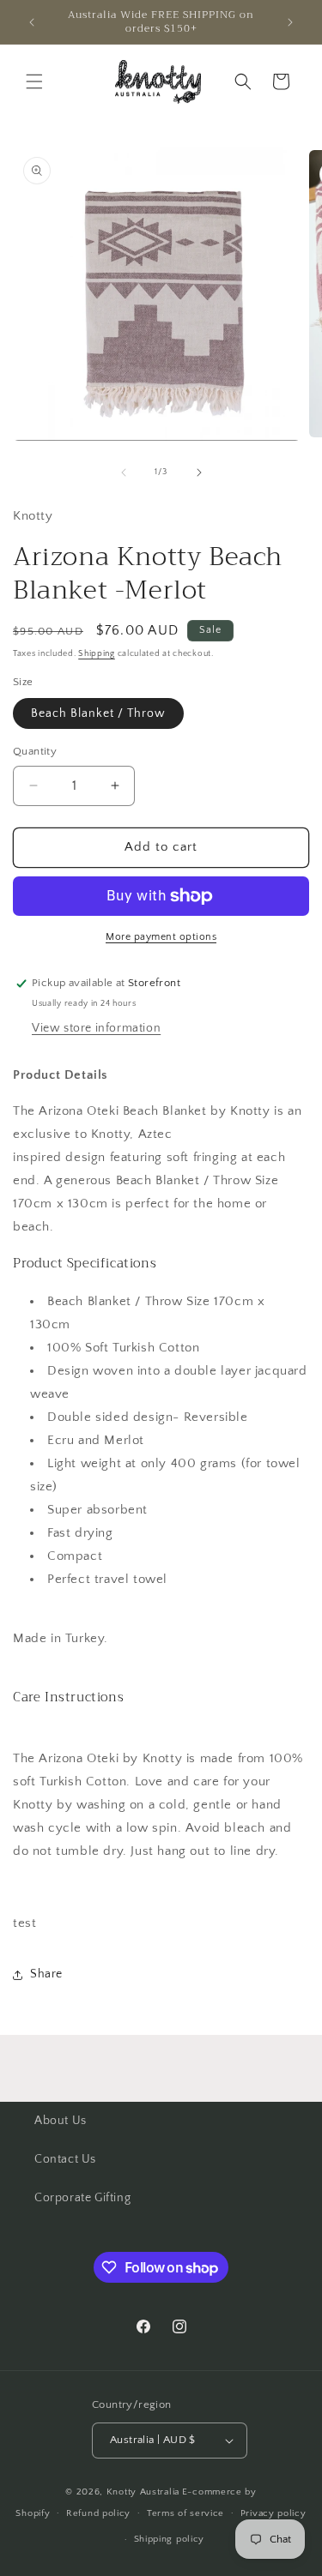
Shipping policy (170, 2539)
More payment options (161, 937)
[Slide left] (124, 472)
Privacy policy (273, 2513)
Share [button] (46, 1974)
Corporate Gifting (82, 2198)
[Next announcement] (290, 22)
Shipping (97, 654)
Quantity (35, 751)
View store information (96, 1028)
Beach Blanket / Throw (98, 713)
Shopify (33, 2513)
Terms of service (185, 2513)
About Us (61, 2121)
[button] (34, 81)
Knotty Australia (143, 2492)
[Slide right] (199, 472)
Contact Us (65, 2159)
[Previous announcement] (32, 22)
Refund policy (98, 2513)
